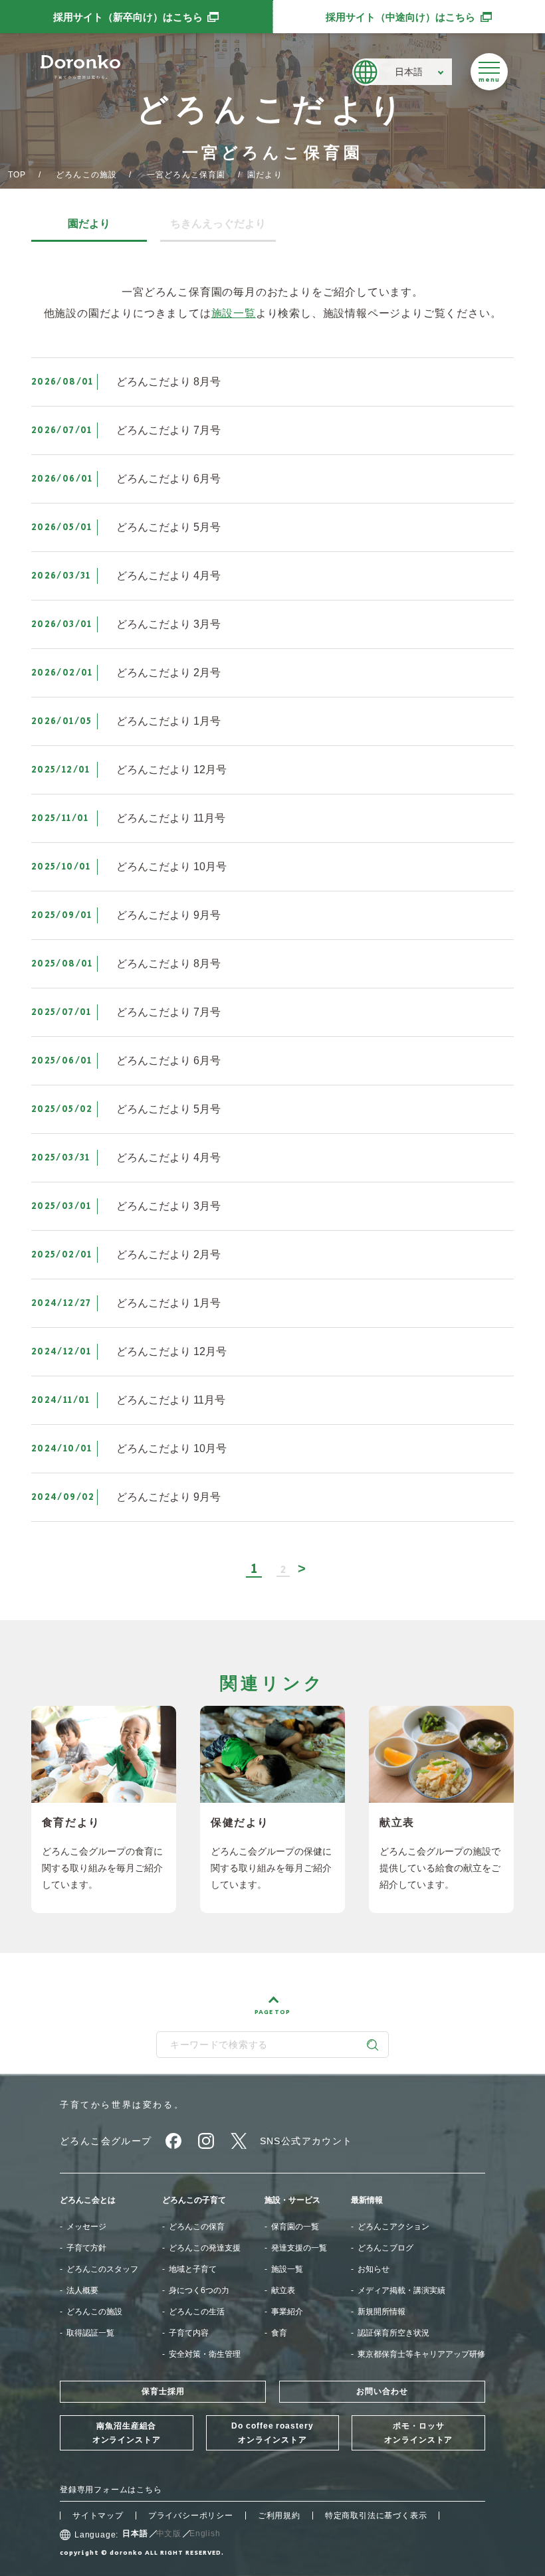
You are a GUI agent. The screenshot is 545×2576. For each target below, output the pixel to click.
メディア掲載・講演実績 (401, 2290)
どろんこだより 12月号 (171, 770)
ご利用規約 (279, 2516)
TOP (17, 175)
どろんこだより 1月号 (168, 721)
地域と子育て (193, 2269)
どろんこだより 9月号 (168, 915)
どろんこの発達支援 (205, 2248)
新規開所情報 (381, 2312)
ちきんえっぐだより (218, 224)
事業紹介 (287, 2312)
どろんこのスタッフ (102, 2269)
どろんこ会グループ (106, 2141)
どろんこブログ (385, 2248)
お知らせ (374, 2269)
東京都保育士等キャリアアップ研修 (421, 2354)
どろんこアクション (393, 2227)
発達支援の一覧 (299, 2248)
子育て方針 (86, 2248)
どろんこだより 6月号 (168, 479)
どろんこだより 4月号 (168, 576)
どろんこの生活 (197, 2312)
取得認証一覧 (90, 2333)
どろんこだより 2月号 (168, 673)
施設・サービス (292, 2200)
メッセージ (86, 2227)
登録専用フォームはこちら (111, 2490)
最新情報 (367, 2200)
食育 (279, 2333)
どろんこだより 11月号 (171, 818)
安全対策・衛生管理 (205, 2354)
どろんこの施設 (86, 175)
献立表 (283, 2290)
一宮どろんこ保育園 (186, 175)
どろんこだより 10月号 (171, 867)
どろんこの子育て (194, 2200)
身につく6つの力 (199, 2290)
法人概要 (82, 2290)
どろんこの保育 (197, 2227)
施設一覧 (234, 313)
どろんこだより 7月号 (168, 430)
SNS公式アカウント (306, 2141)
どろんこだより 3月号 (168, 624)
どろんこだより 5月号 (168, 527)
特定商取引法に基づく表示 (376, 2516)
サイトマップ (98, 2516)
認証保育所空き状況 (393, 2333)
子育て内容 (189, 2333)
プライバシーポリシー (191, 2516)
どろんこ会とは (88, 2200)
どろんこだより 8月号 (168, 382)
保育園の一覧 (295, 2227)
